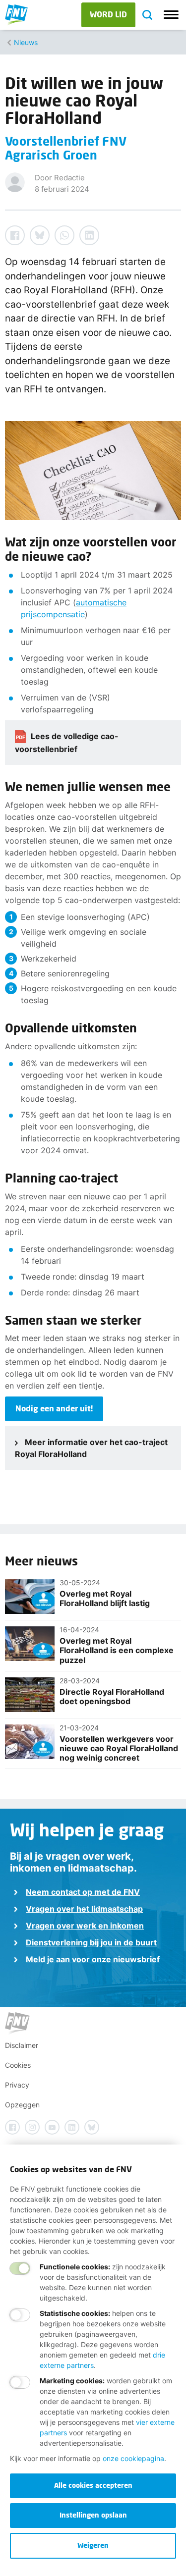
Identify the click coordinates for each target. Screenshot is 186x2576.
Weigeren (93, 2545)
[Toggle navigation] (171, 15)
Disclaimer (22, 2045)
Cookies (18, 2065)
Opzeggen (22, 2105)
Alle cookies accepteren (93, 2485)
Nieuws (26, 42)
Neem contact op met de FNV (83, 1892)
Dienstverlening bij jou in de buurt (91, 1942)
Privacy (17, 2085)
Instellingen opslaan (93, 2515)
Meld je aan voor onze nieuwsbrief (93, 1959)
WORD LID (108, 14)
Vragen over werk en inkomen (85, 1926)
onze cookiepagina (133, 2458)
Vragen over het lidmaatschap (84, 1909)
